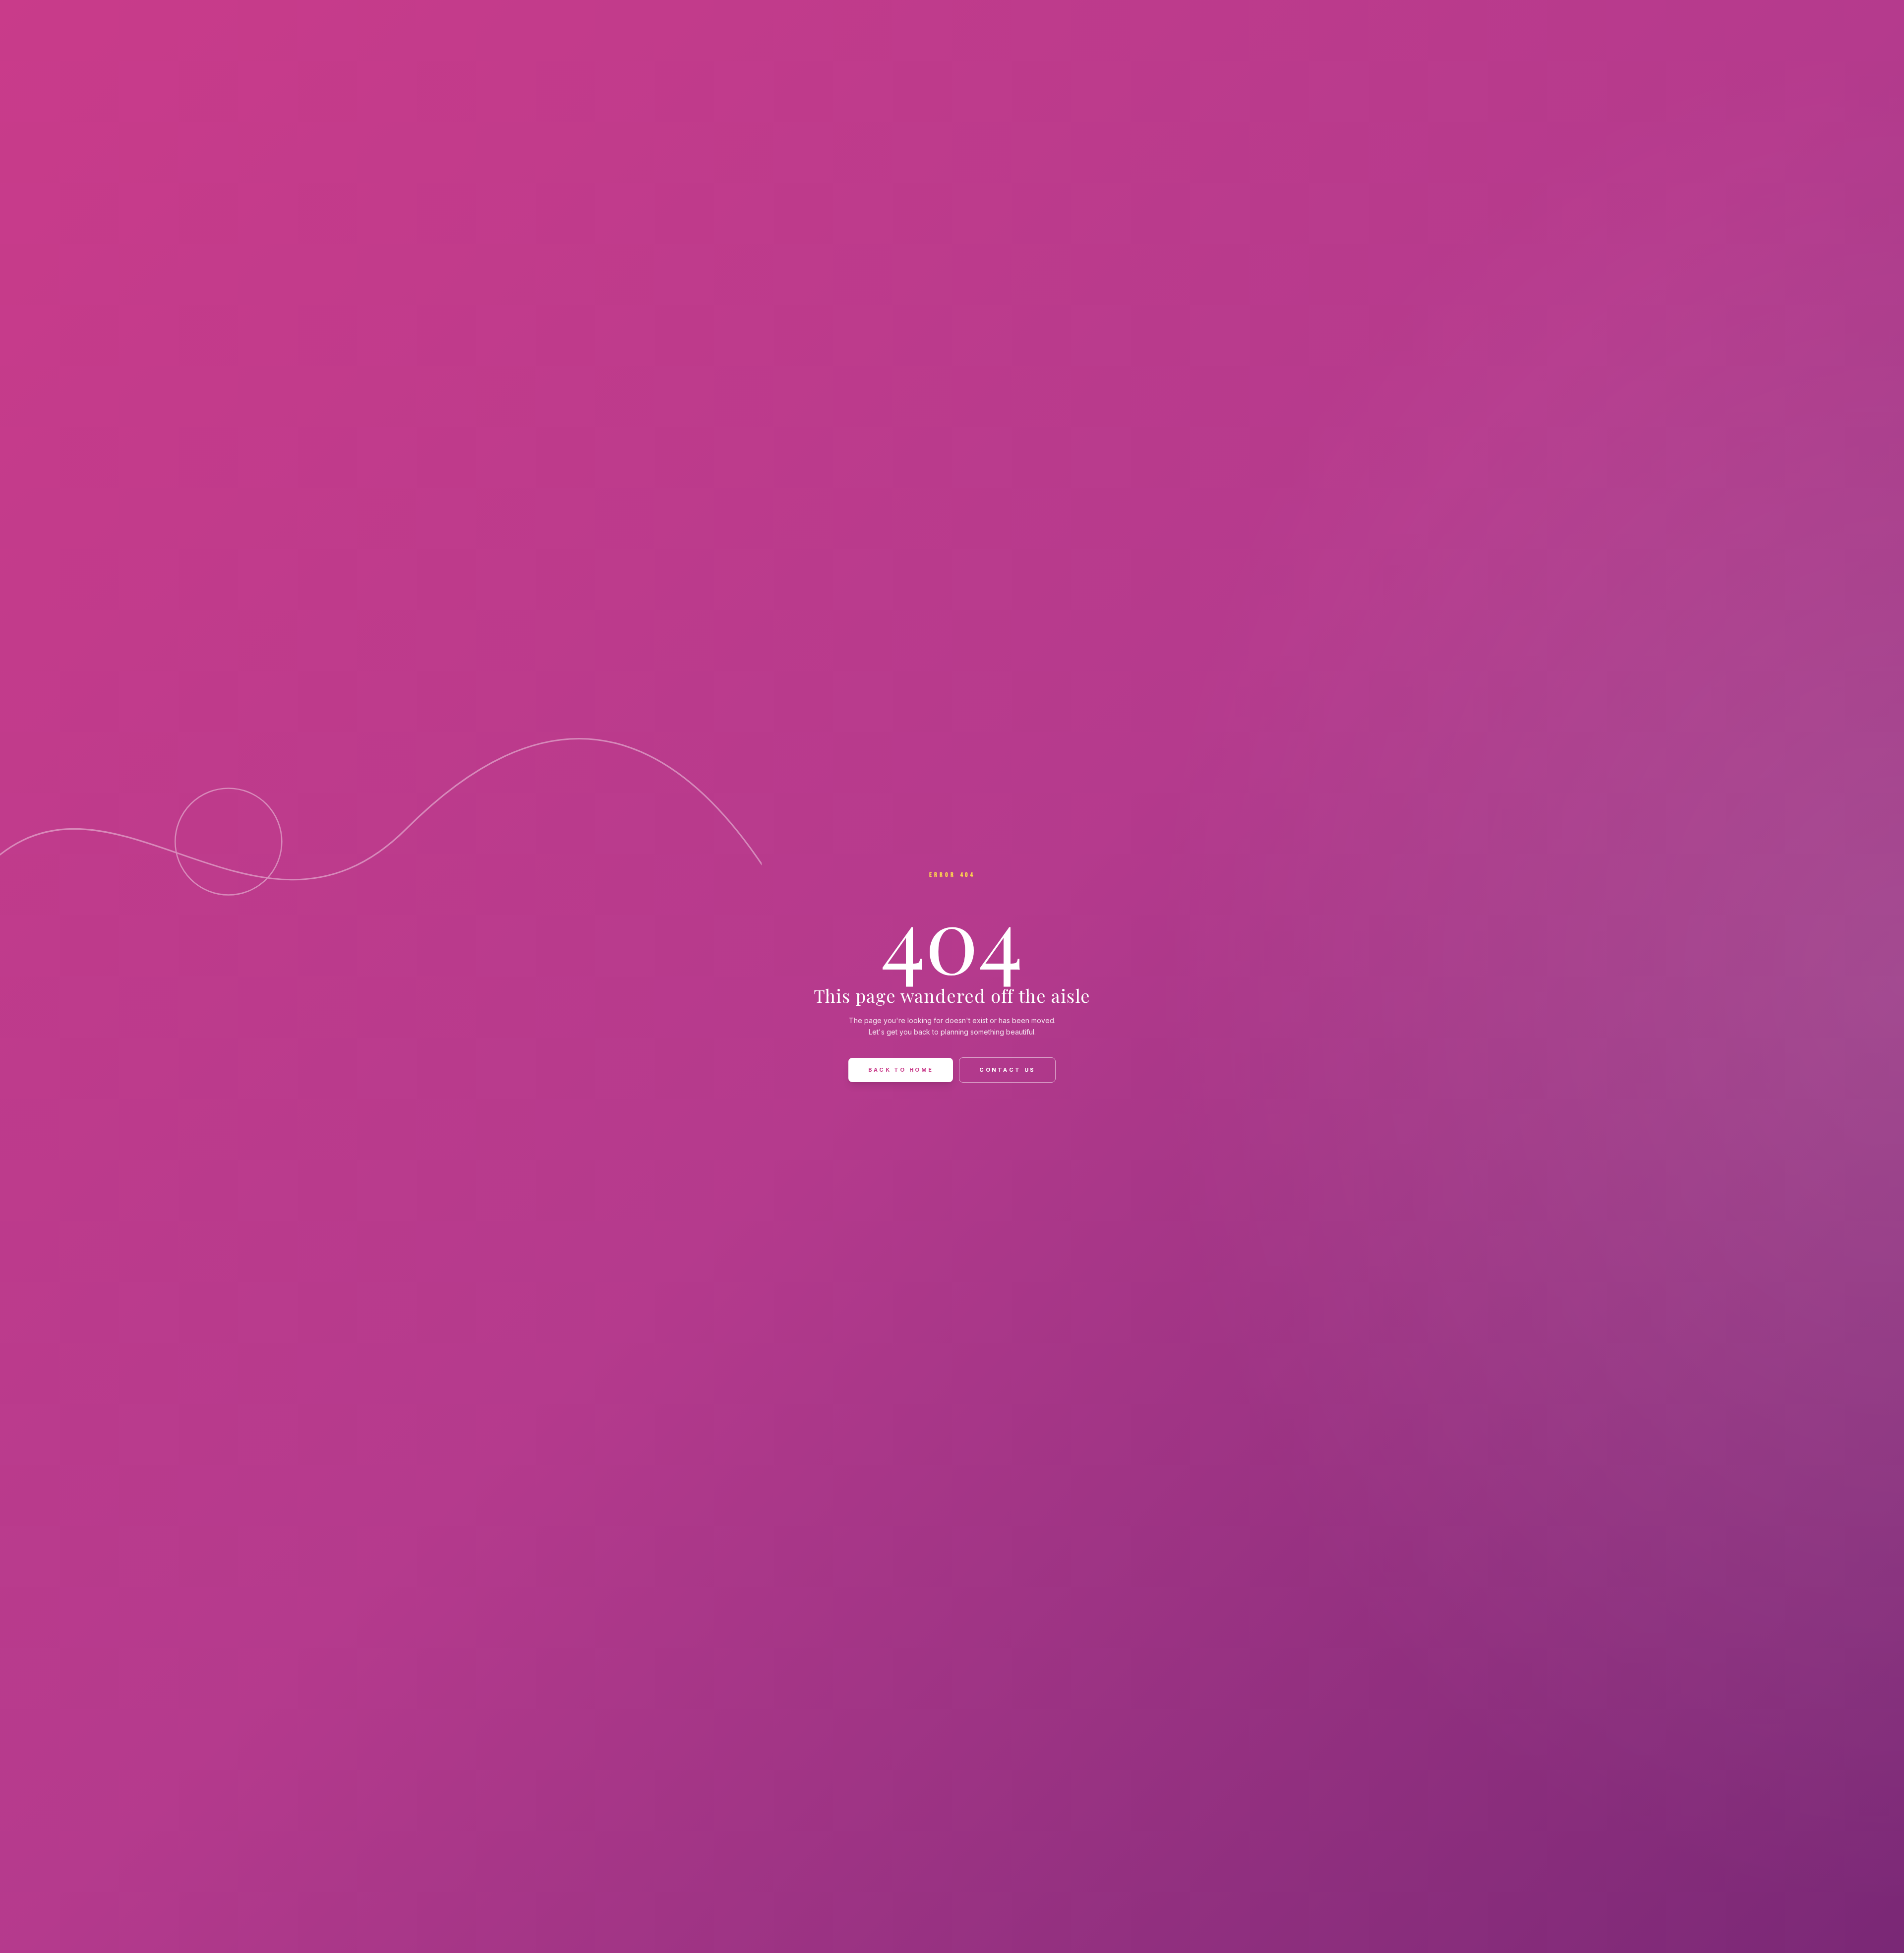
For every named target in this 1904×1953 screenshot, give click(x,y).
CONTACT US (1007, 1070)
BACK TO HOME (901, 1070)
